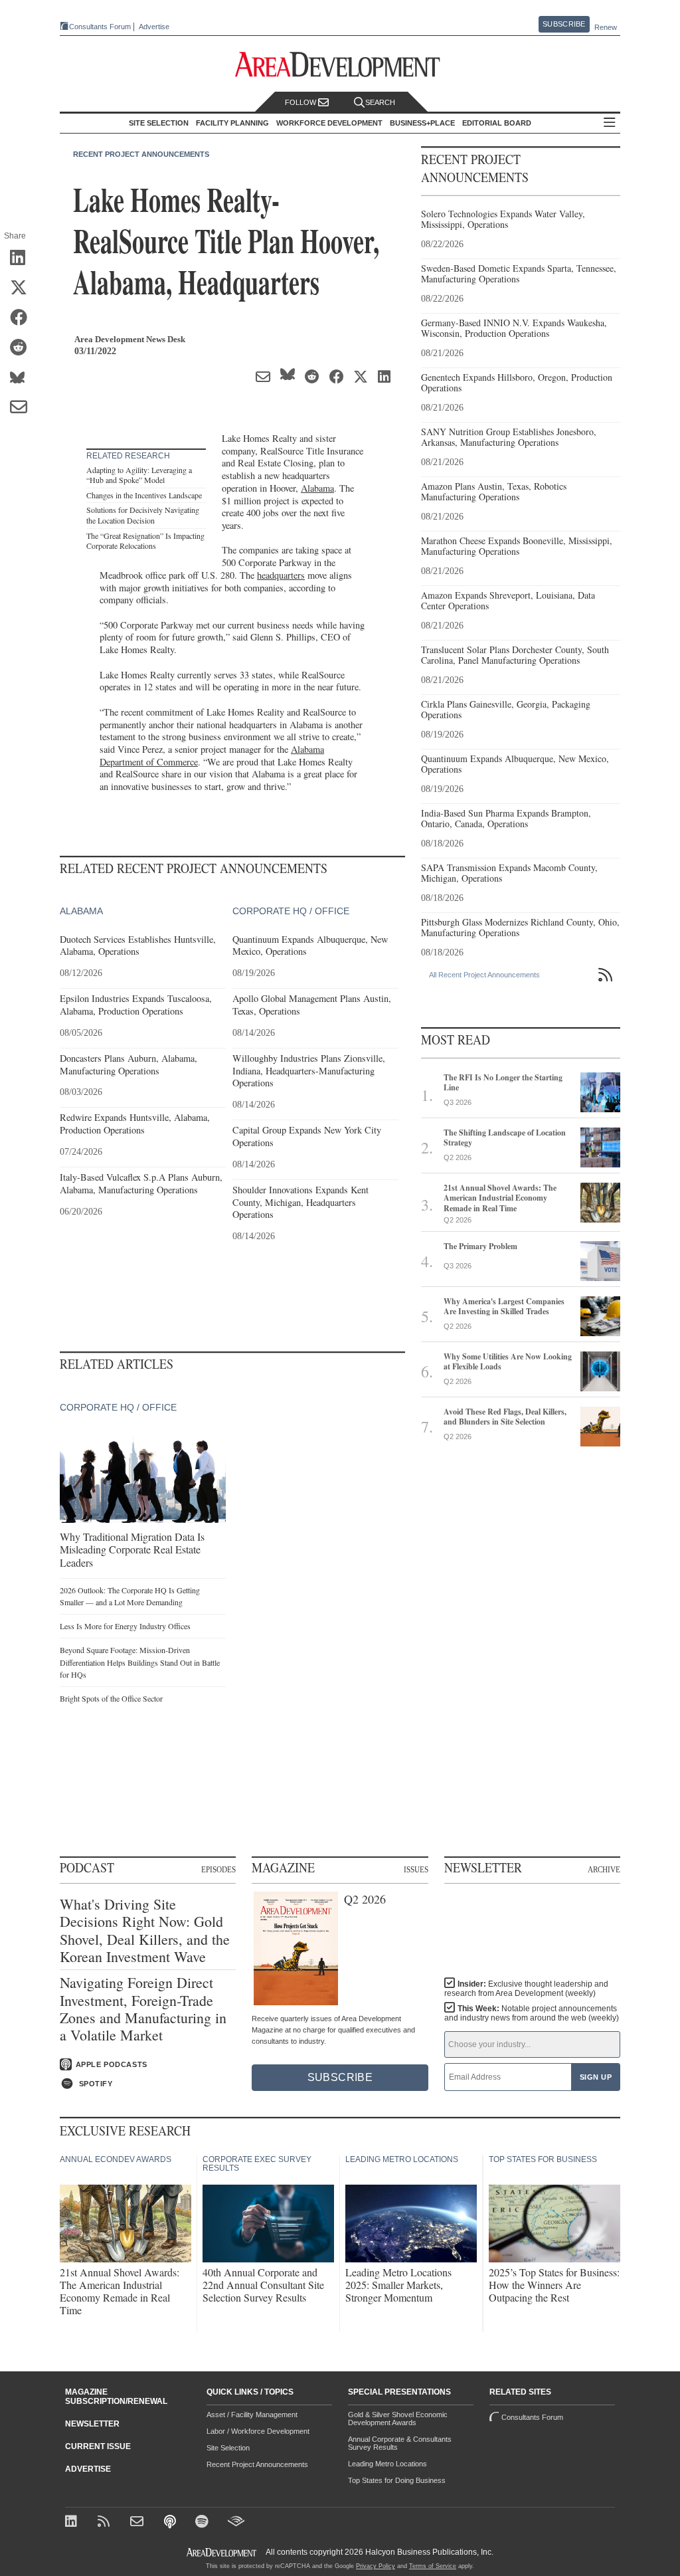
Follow (301, 102)
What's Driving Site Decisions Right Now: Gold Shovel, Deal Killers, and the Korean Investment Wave (145, 1931)
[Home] (138, 2523)
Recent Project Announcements (141, 154)
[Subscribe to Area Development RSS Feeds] (106, 2523)
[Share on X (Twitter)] (23, 288)
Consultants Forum (100, 27)
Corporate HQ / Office (291, 911)
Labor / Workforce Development (258, 2431)
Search (380, 102)
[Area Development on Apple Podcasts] (171, 2523)
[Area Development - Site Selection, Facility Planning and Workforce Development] (340, 65)
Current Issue (98, 2446)
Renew (606, 27)
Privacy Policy (376, 2566)
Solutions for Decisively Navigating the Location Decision (143, 515)
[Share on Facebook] (23, 318)
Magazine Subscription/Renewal (116, 2397)
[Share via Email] (23, 408)
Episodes (218, 1869)
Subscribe (564, 24)
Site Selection (228, 2448)
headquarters (281, 575)
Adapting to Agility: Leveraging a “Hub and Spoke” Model (139, 475)
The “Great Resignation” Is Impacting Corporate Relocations (145, 541)
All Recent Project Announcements (484, 975)
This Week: (532, 2013)
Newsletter (92, 2424)
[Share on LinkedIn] (23, 258)
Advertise (154, 27)
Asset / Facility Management (252, 2415)
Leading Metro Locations (387, 2464)
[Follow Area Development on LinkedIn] (73, 2523)
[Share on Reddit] (23, 348)
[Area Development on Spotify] (204, 2523)
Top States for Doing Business (397, 2480)
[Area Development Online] (222, 2552)
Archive (604, 1869)
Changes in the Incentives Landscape (144, 495)
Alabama (317, 488)
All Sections (610, 123)
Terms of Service (433, 2566)
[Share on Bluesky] (23, 378)
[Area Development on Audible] (236, 2523)
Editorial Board (497, 123)
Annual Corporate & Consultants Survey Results (400, 2443)
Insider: (526, 1989)
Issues (416, 1869)
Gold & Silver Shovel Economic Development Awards (398, 2419)
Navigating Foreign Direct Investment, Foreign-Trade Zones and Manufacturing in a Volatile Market (143, 2009)
